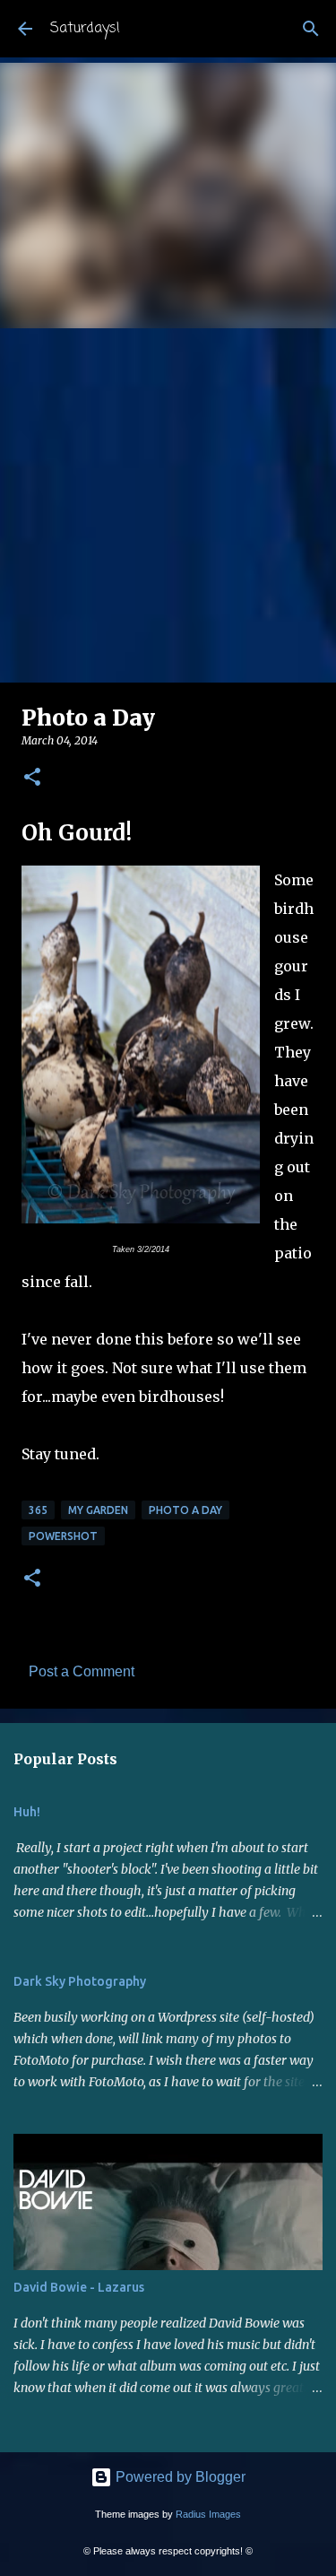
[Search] (311, 29)
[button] (32, 778)
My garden (98, 1510)
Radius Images (208, 2514)
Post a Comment (82, 1671)
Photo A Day (185, 1510)
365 (38, 1510)
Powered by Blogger (179, 2477)
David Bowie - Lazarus (79, 2287)
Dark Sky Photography (80, 1981)
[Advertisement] (168, 505)
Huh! (27, 1812)
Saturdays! (85, 29)
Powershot (63, 1536)
